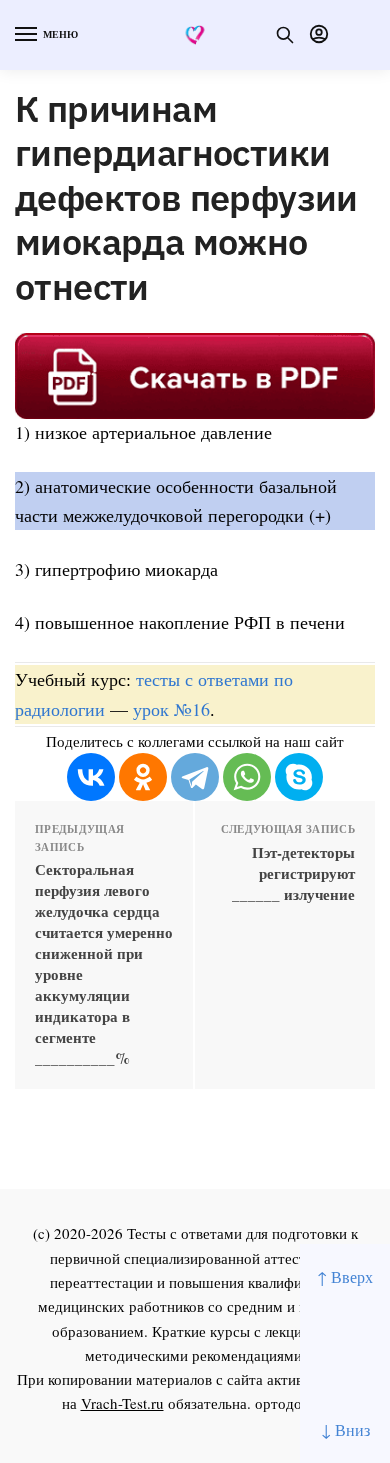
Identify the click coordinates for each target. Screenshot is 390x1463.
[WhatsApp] (247, 777)
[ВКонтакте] (91, 777)
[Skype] (299, 777)
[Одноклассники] (143, 777)
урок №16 (171, 709)
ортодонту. (292, 1403)
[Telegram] (195, 777)
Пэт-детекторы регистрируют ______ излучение (293, 873)
